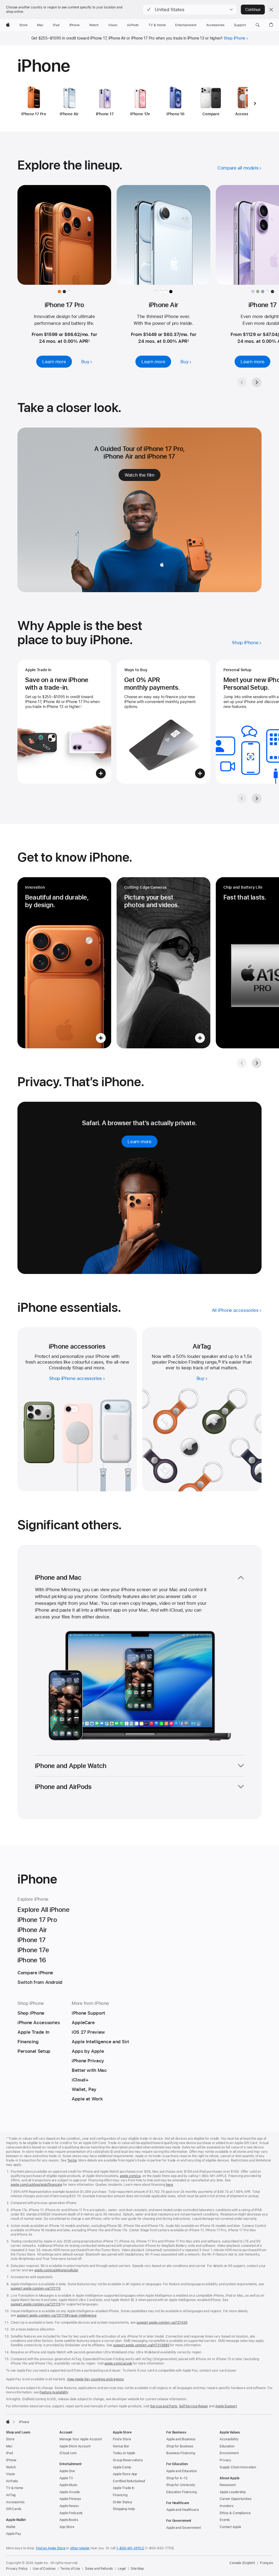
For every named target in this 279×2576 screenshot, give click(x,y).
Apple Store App (125, 2474)
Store (10, 2439)
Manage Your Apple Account (81, 2439)
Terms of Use (70, 2569)
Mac (9, 2446)
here (169, 2185)
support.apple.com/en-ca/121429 (162, 2323)
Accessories (15, 2502)
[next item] (255, 103)
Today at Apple (124, 2453)
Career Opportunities (236, 2499)
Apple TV (66, 2478)
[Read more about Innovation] (64, 963)
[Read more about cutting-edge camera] (163, 963)
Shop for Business (180, 2446)
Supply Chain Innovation (238, 2467)
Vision (10, 2474)
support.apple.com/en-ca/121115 (35, 2289)
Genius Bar (121, 2446)
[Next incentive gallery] (257, 798)
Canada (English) (242, 2563)
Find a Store (122, 2439)
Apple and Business (181, 2439)
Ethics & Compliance (235, 2513)
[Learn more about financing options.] (163, 722)
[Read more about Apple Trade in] (64, 722)
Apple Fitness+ (70, 2499)
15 (219, 1362)
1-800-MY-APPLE (130, 2548)
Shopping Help (124, 2509)
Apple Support (226, 2406)
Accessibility (229, 2439)
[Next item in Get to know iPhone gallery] (257, 1063)
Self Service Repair (194, 2406)
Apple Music (69, 2485)
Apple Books (69, 2520)
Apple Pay (14, 2534)
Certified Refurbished (129, 2481)
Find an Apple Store (51, 2548)
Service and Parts (164, 2406)
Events (225, 2520)
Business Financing (181, 2453)
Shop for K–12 (177, 2478)
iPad (9, 2453)
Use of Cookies (44, 2569)
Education (227, 2446)
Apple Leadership (233, 2492)
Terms (72, 2160)
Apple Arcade (70, 2492)
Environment (229, 2453)
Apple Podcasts (71, 2513)
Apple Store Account (75, 2446)
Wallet (11, 2527)
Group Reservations (128, 2460)
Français (266, 2563)
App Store (67, 2527)
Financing (120, 2495)
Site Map (137, 2569)
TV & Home (15, 2488)
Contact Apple (230, 2527)
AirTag (11, 2495)
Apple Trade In (124, 2488)
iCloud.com (68, 2453)
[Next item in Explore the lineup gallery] (257, 382)
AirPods (12, 2481)
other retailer (80, 2548)
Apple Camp (122, 2467)
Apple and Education (182, 2471)
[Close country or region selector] (271, 10)
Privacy (225, 2460)
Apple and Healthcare (183, 2510)
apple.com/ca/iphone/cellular (56, 2270)
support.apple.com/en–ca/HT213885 (141, 2345)
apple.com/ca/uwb (118, 2363)
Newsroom (228, 2485)
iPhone (11, 2460)
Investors (227, 2506)
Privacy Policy (17, 2569)
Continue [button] (253, 10)
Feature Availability (54, 2392)
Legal (122, 2569)
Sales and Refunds (99, 2569)
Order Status (122, 2502)
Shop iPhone (235, 38)
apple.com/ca (130, 2176)
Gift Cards (14, 2509)
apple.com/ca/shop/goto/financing (36, 2185)
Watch (11, 2467)
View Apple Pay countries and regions (95, 2379)
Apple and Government (184, 2528)
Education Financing (181, 2492)
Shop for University (181, 2485)
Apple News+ (69, 2506)
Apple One (67, 2471)
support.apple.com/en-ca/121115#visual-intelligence (57, 2315)
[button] (190, 10)
